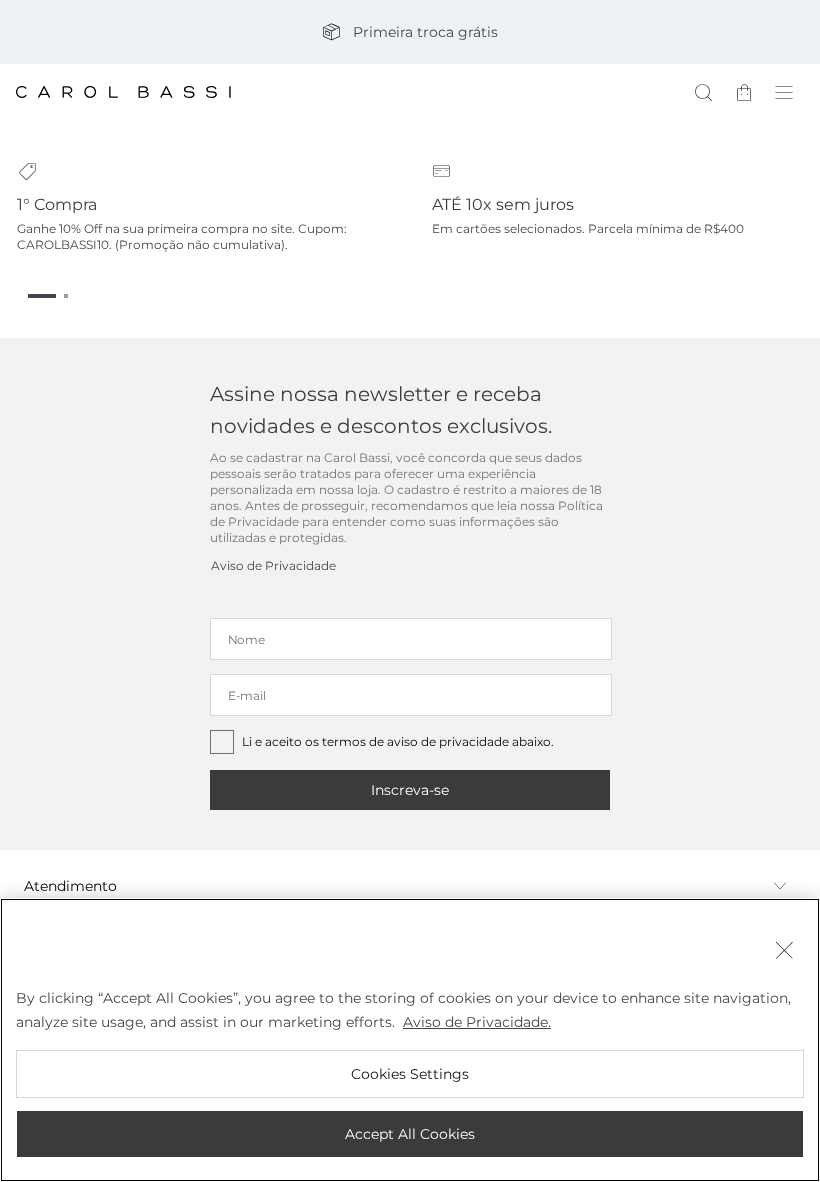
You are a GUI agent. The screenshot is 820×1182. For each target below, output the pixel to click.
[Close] (784, 952)
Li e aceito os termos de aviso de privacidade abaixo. (398, 741)
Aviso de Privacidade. (477, 1022)
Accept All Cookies (410, 1134)
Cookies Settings (410, 1074)
